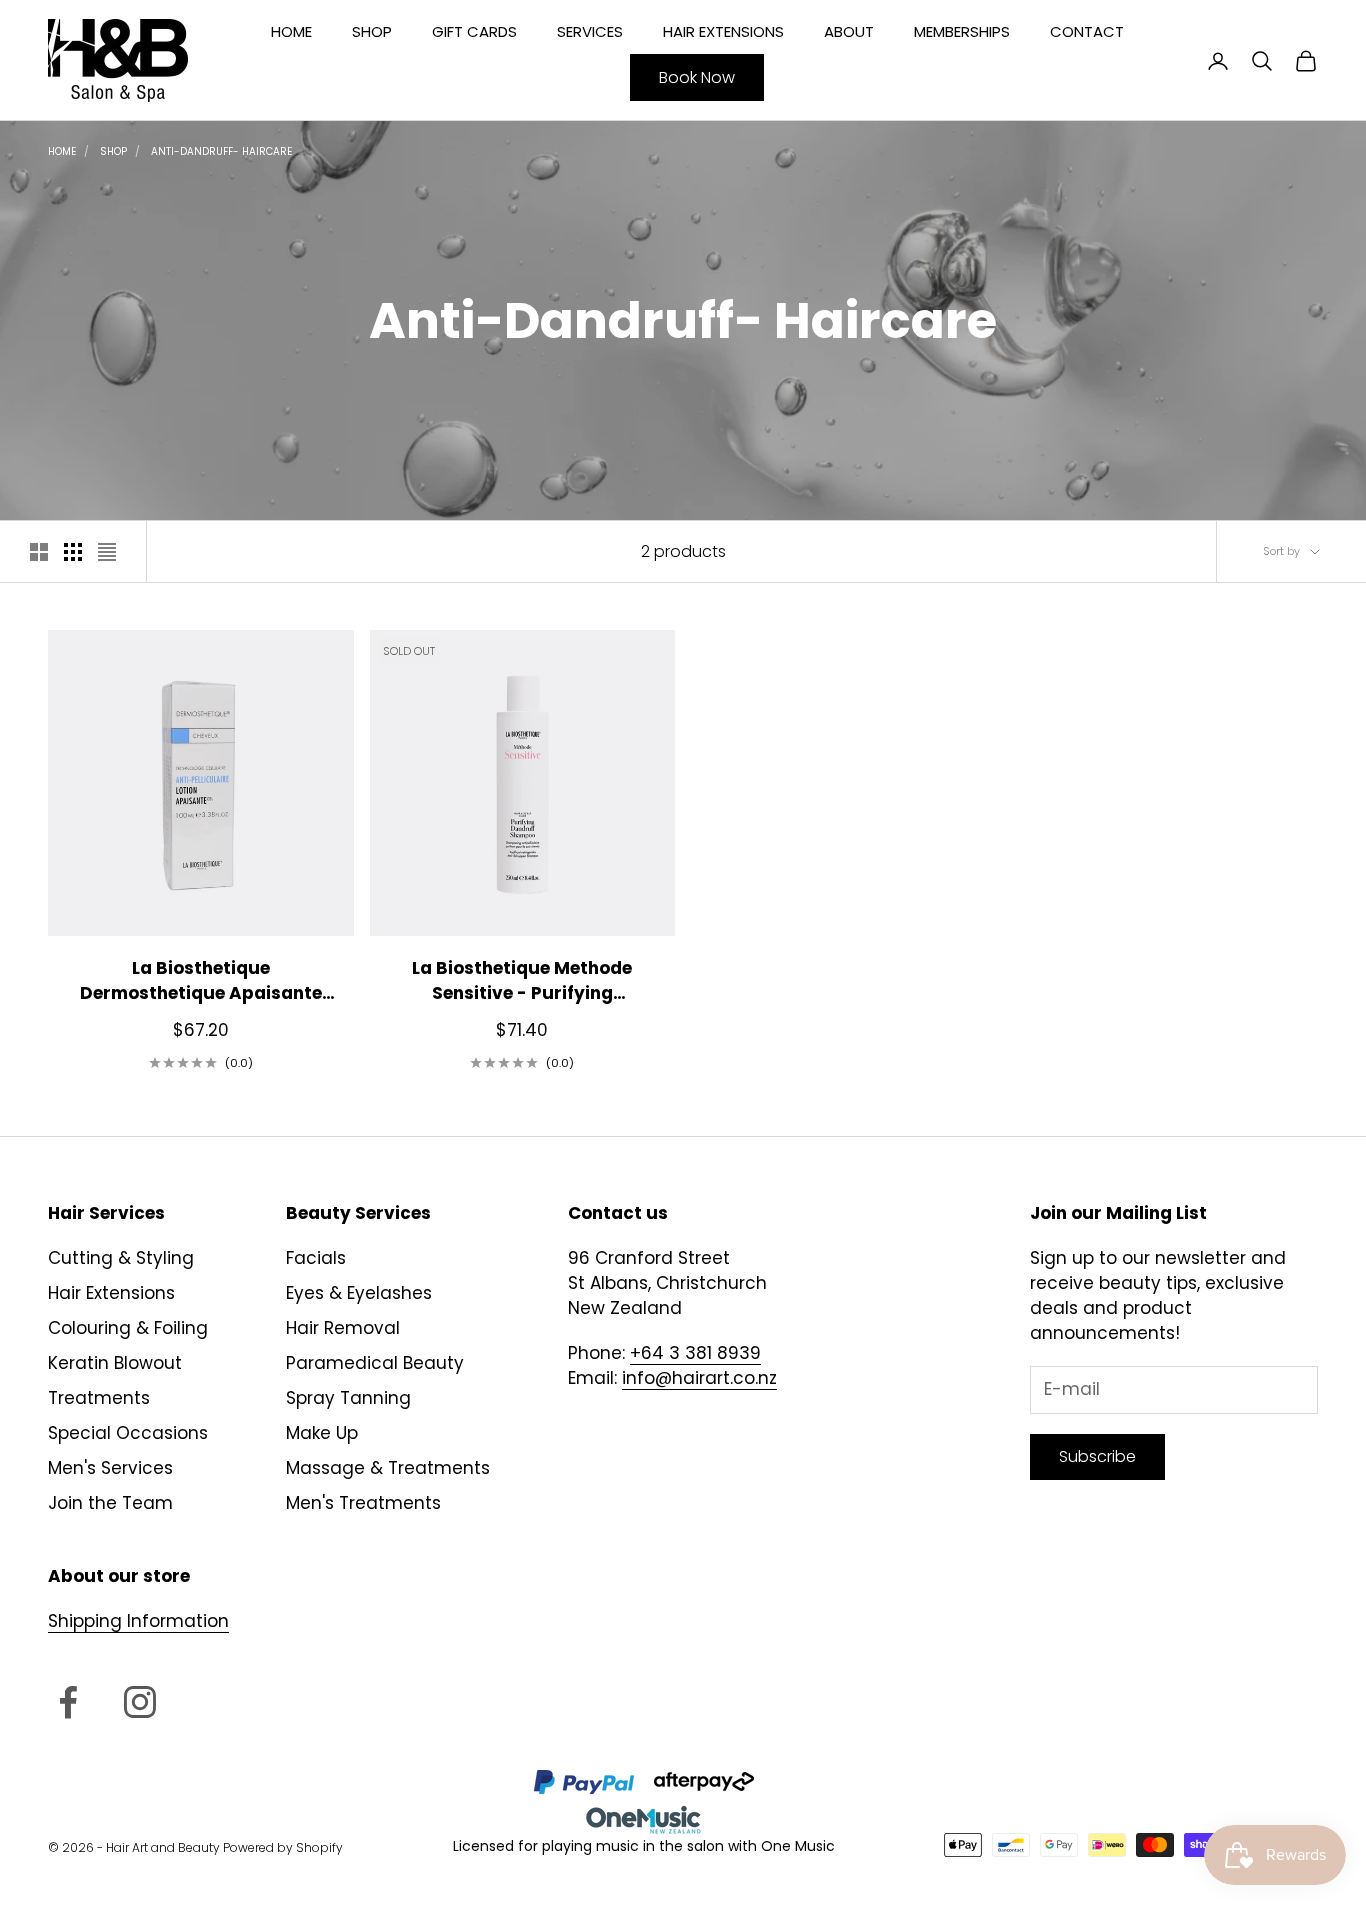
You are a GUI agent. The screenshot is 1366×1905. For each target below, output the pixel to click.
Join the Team (110, 1503)
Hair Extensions (723, 31)
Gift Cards (474, 31)
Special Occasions (128, 1433)
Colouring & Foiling (128, 1328)
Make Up (322, 1433)
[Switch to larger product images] (39, 552)
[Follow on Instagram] (140, 1702)
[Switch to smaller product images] (73, 552)
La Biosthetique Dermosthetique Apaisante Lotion (201, 981)
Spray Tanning (348, 1398)
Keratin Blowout (115, 1363)
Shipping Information (138, 1621)
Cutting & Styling (121, 1258)
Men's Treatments (363, 1503)
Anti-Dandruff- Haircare (221, 151)
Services (590, 31)
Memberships (962, 31)
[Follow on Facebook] (68, 1702)
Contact (1087, 31)
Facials (316, 1258)
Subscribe (1097, 1456)
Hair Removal (343, 1328)
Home (291, 31)
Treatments (99, 1398)
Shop (372, 31)
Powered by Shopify (283, 1847)
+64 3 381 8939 (695, 1353)
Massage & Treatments (388, 1468)
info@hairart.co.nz (699, 1378)
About (849, 31)
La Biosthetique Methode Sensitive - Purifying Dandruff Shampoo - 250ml (522, 981)
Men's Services (110, 1468)
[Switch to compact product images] (107, 552)
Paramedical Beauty (375, 1363)
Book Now (697, 77)
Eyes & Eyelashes (359, 1293)
